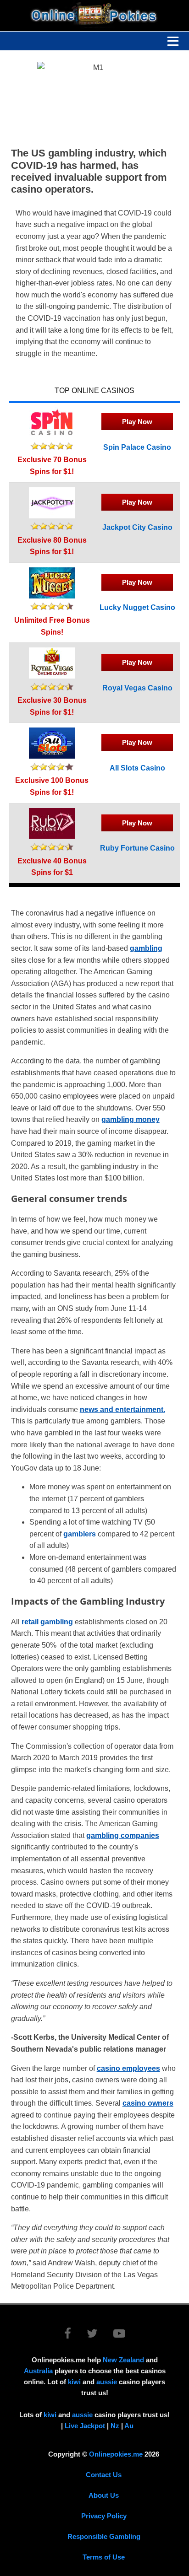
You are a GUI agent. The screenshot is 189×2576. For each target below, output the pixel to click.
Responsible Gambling (104, 2536)
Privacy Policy (104, 2516)
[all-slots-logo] (52, 756)
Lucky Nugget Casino (137, 607)
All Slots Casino (137, 768)
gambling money (131, 1119)
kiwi (74, 2382)
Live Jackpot (85, 2426)
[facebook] (75, 2335)
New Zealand (123, 2360)
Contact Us (104, 2475)
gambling (146, 948)
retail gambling (47, 1622)
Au (129, 2426)
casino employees (128, 2068)
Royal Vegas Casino (137, 688)
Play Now (137, 422)
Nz (115, 2426)
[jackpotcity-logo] (52, 516)
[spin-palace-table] (52, 435)
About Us (104, 2495)
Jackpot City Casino (137, 527)
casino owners (148, 2103)
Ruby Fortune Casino (137, 848)
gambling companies (123, 1835)
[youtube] (119, 2335)
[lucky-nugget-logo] (52, 596)
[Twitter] (99, 2335)
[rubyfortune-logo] (52, 837)
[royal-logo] (52, 676)
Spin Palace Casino (137, 447)
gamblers (80, 1534)
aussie (107, 2382)
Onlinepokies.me (116, 2454)
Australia (38, 2371)
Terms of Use (104, 2557)
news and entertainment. (122, 1409)
